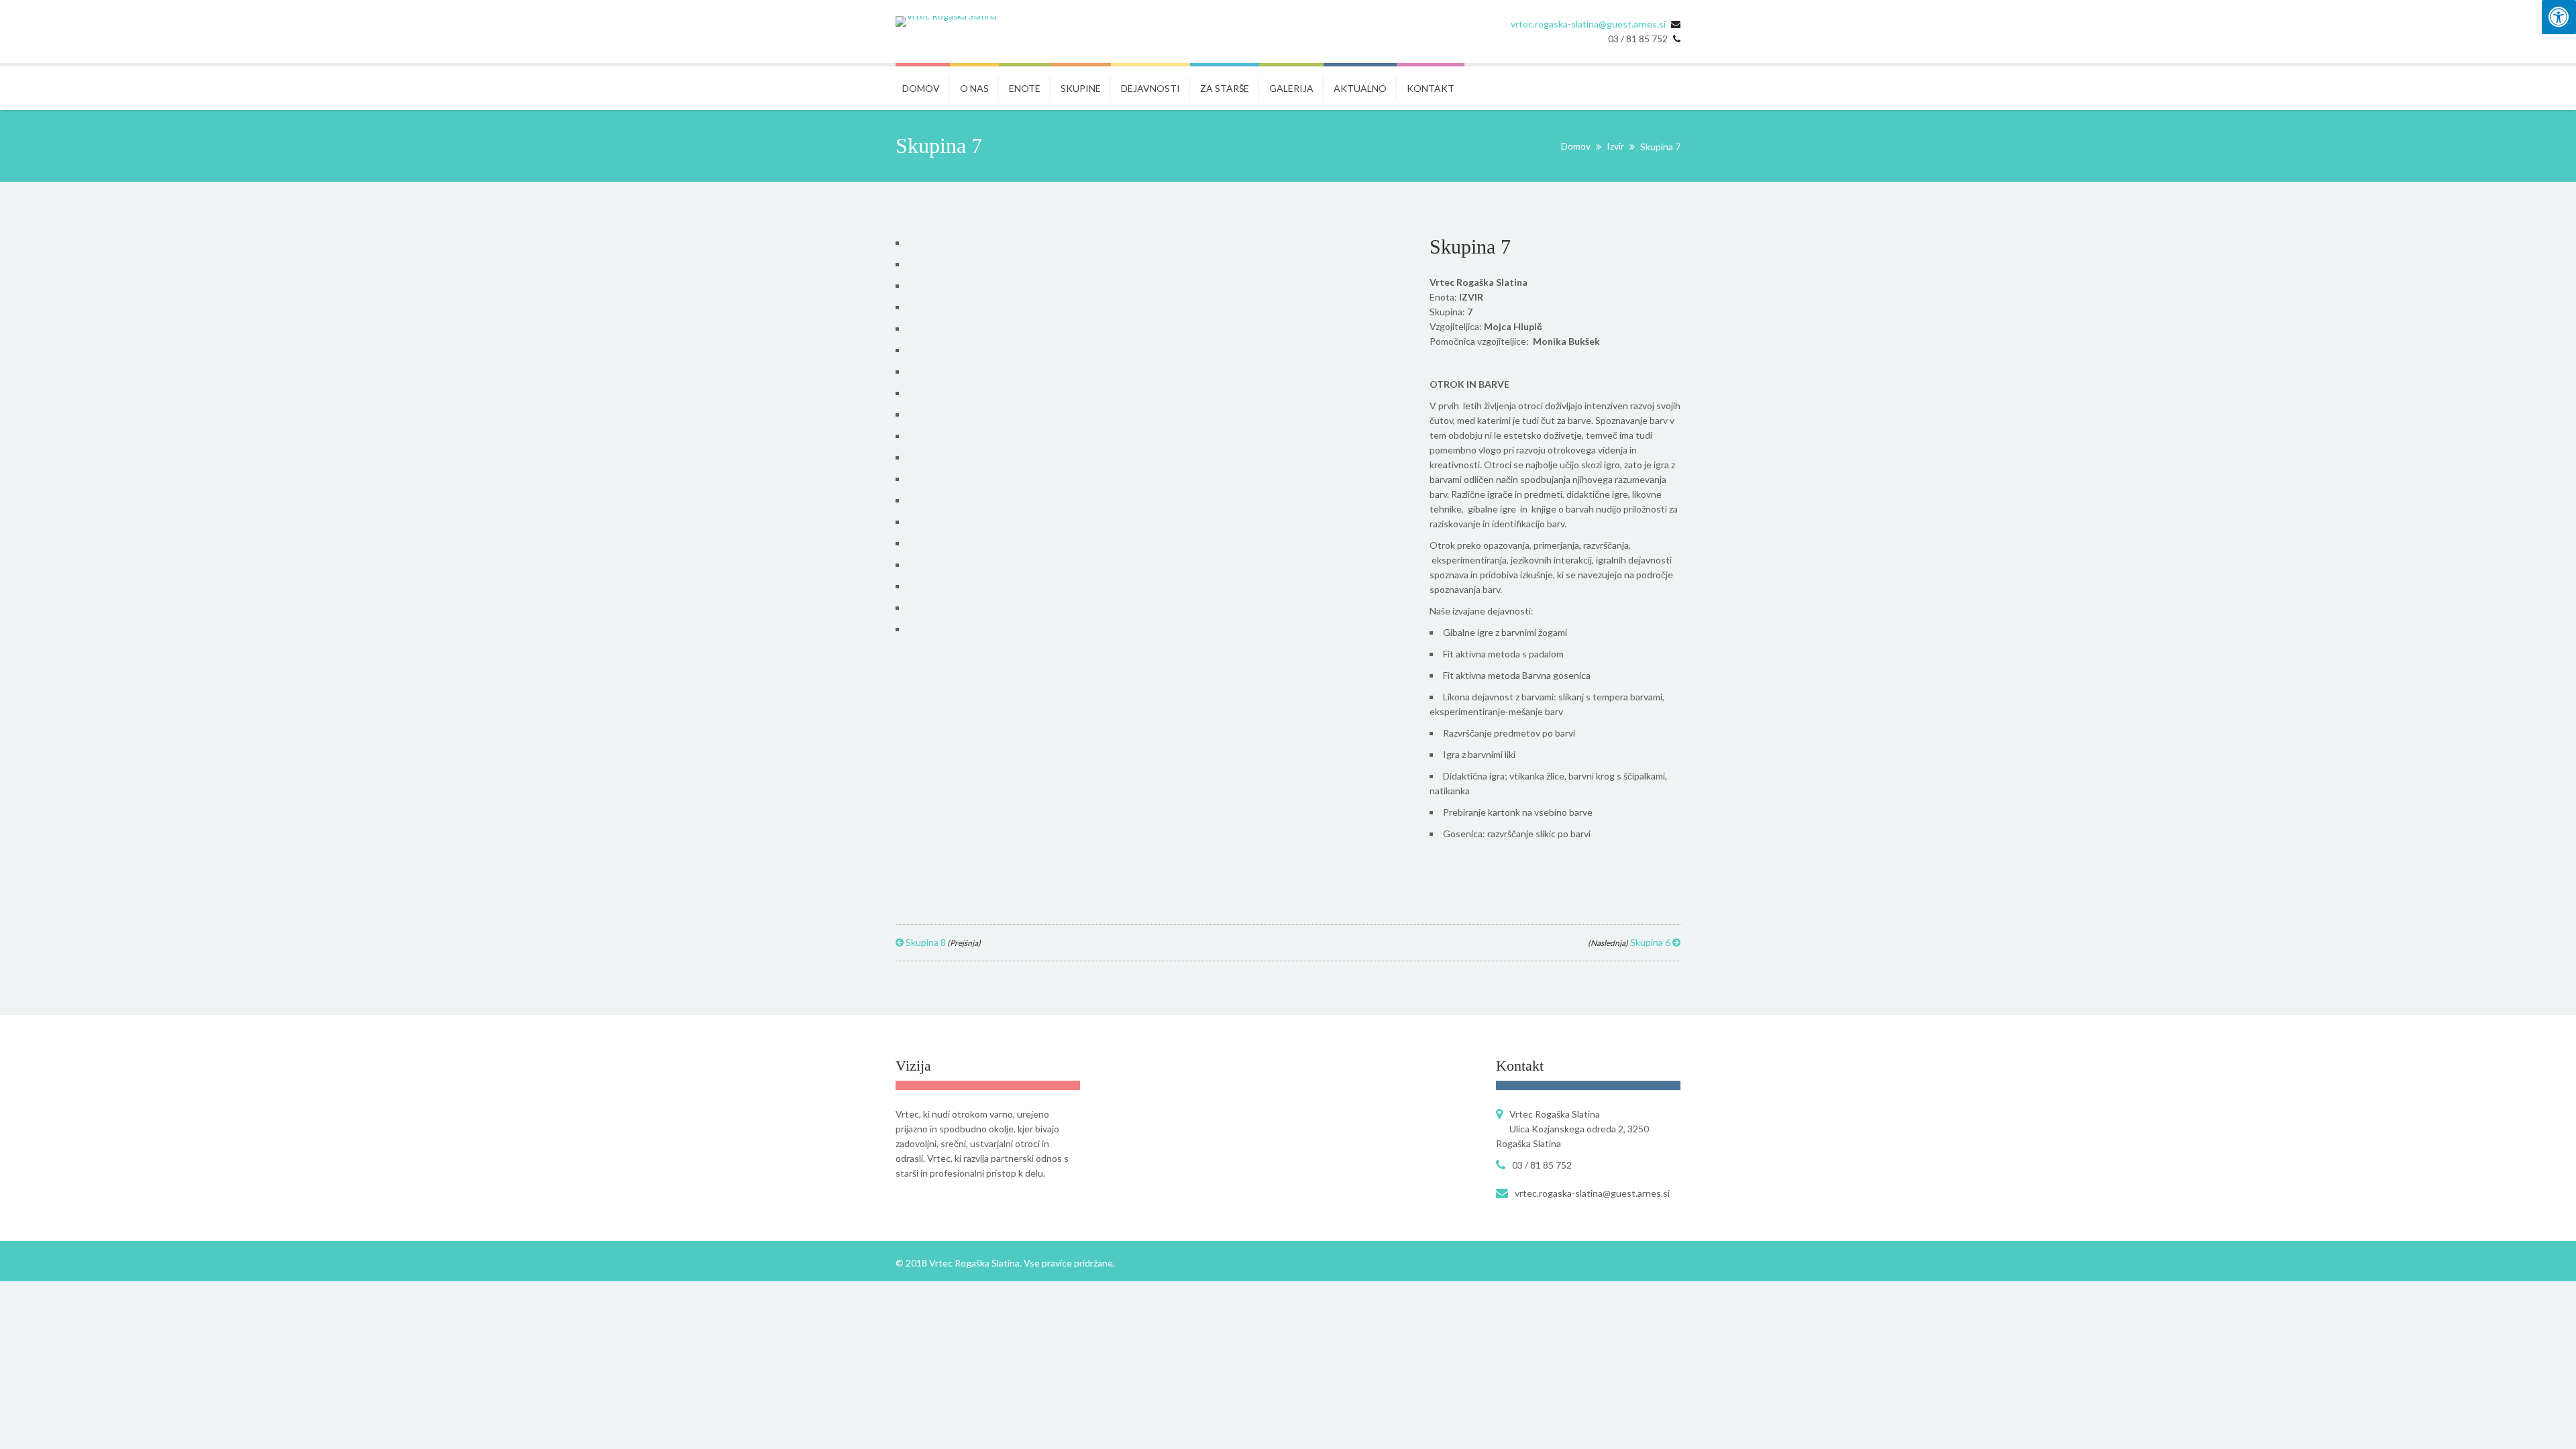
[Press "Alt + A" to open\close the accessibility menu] (2559, 17)
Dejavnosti (1150, 88)
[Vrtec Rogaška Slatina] (946, 21)
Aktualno (1360, 88)
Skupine (1081, 88)
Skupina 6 (1630, 942)
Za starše (1225, 88)
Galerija (1291, 88)
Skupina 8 (942, 942)
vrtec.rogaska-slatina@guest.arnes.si (1588, 24)
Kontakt (1431, 88)
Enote (1025, 88)
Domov (921, 88)
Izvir (1615, 146)
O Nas (974, 88)
